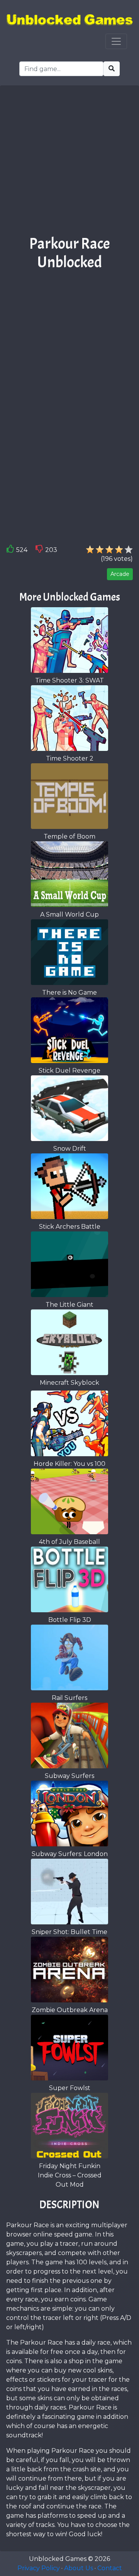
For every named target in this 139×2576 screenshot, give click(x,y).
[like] (10, 550)
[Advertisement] (69, 163)
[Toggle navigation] (116, 41)
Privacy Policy (39, 2568)
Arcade (120, 574)
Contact (110, 2568)
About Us (79, 2568)
